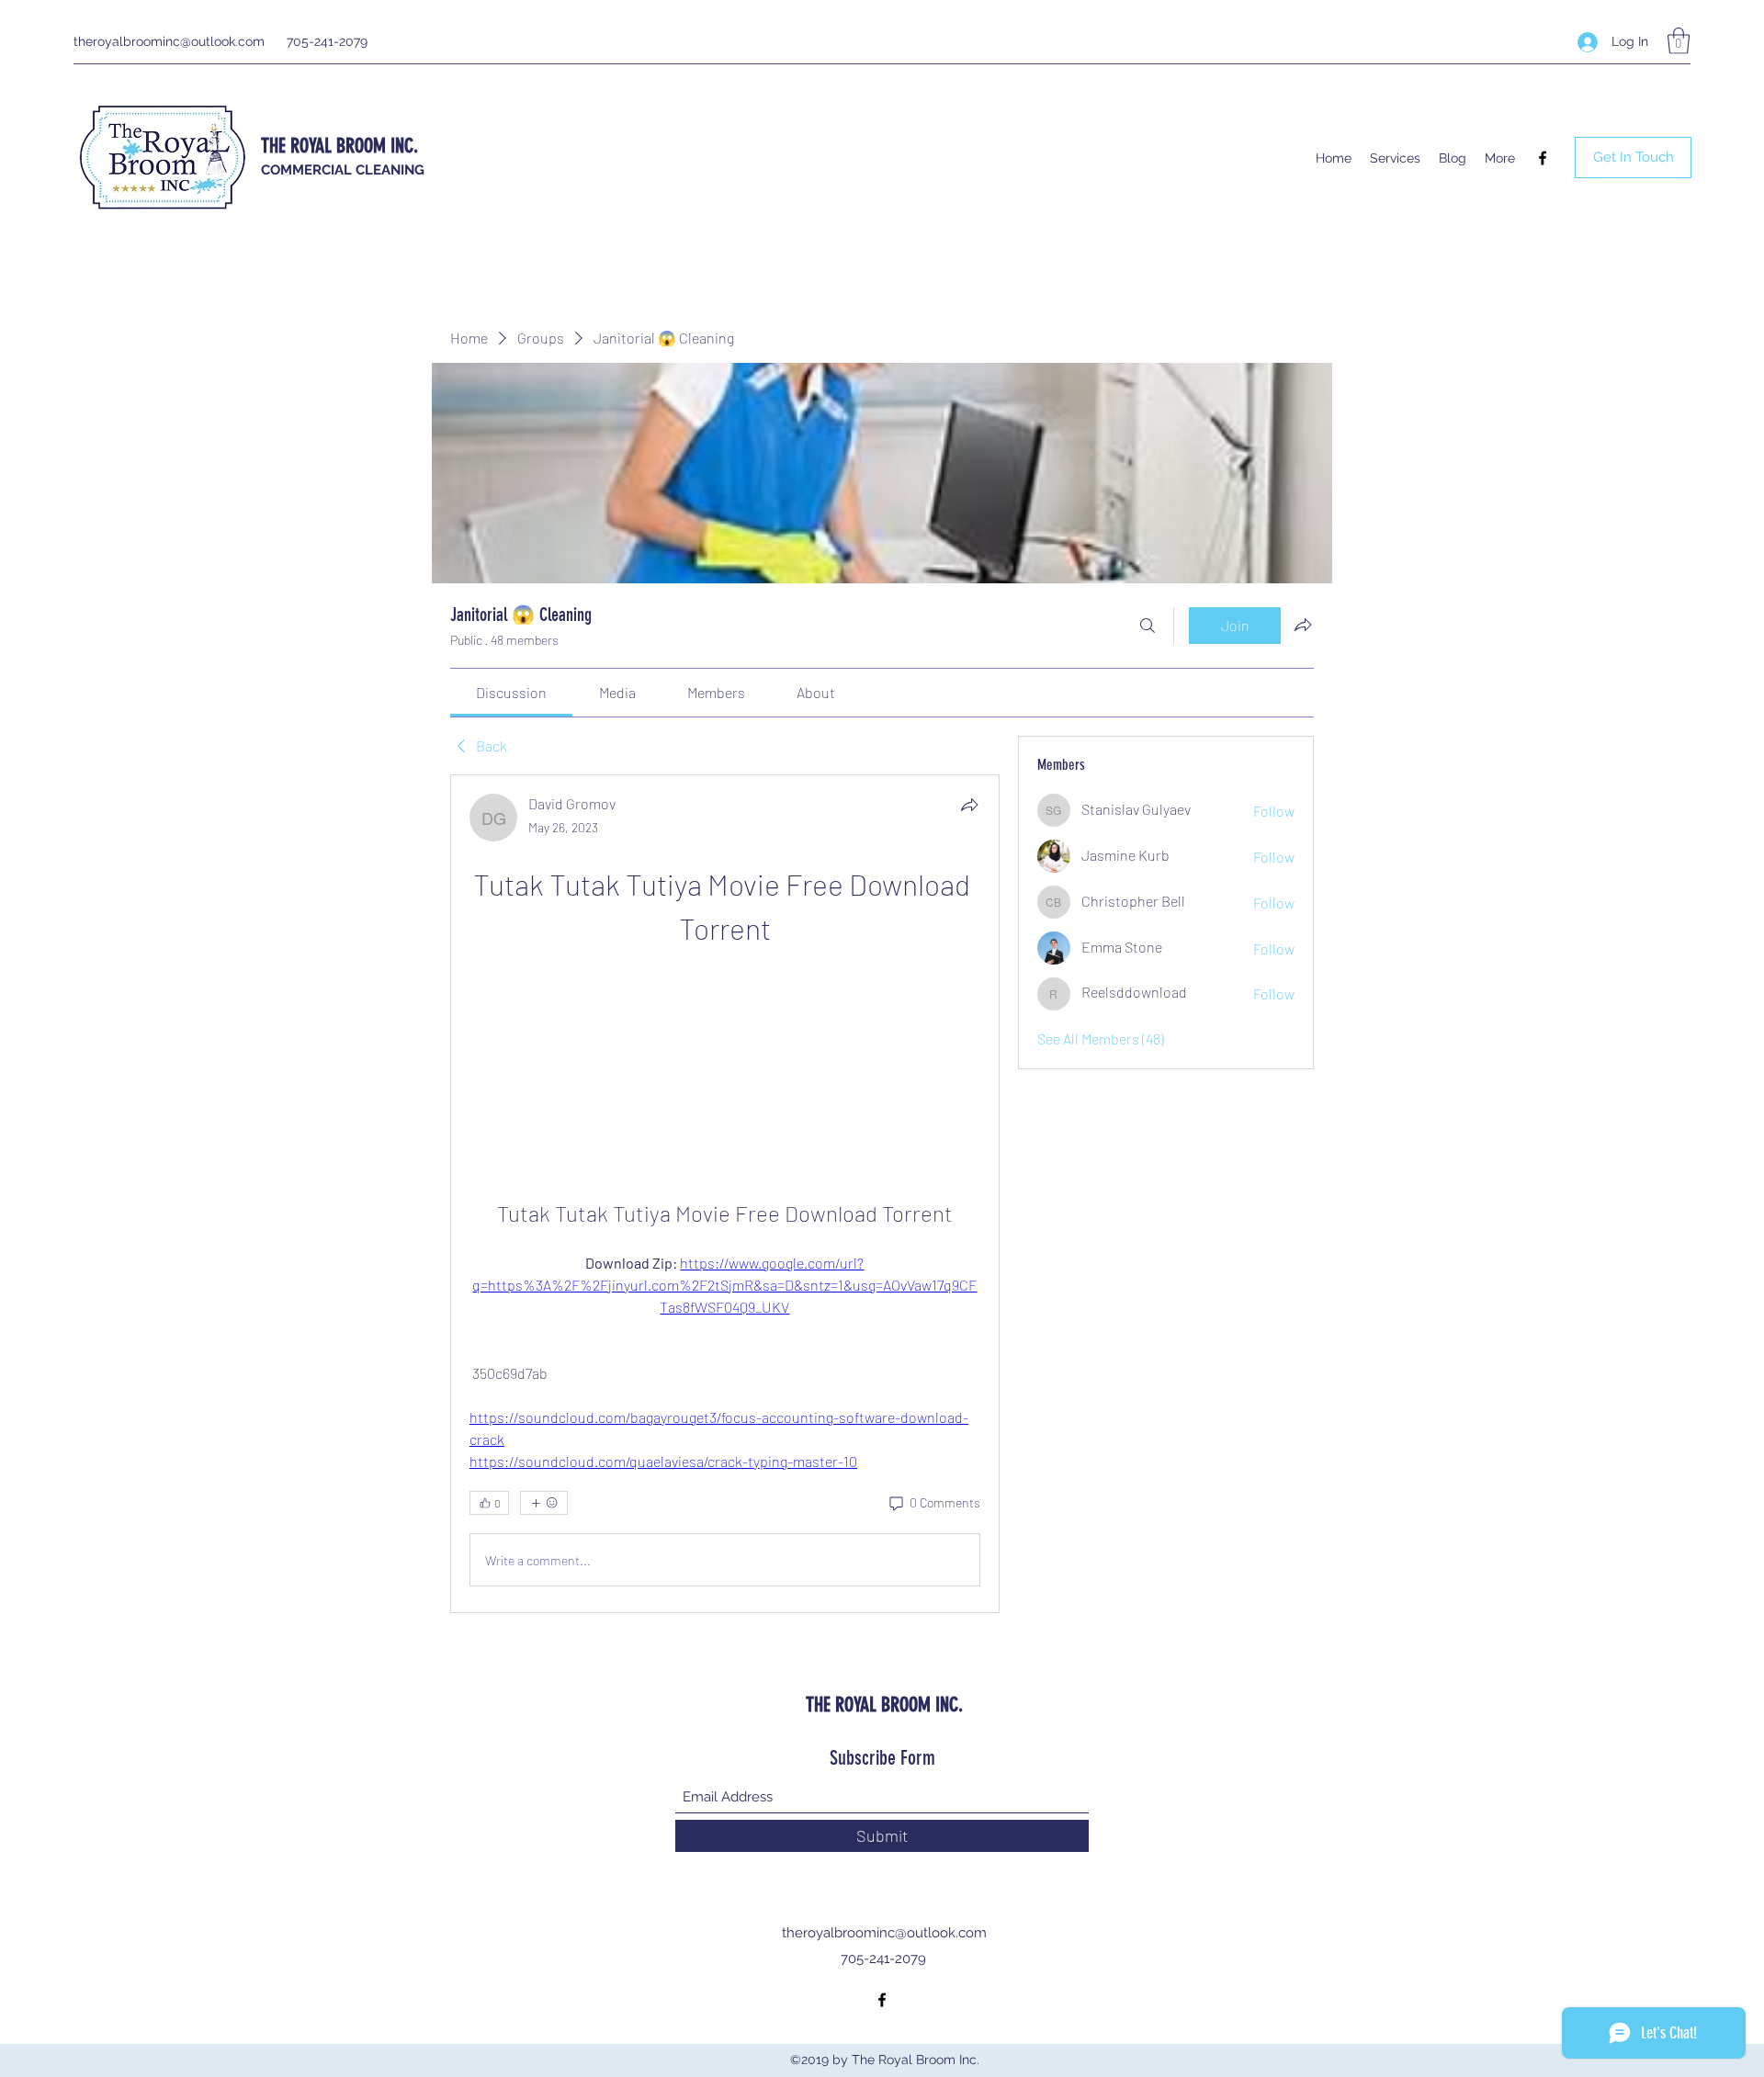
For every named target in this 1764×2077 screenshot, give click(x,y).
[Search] (1148, 626)
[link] (511, 692)
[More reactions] (544, 1503)
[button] (1679, 41)
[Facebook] (1543, 158)
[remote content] (724, 1051)
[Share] (969, 805)
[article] (725, 1194)
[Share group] (1303, 625)
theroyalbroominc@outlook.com (169, 41)
